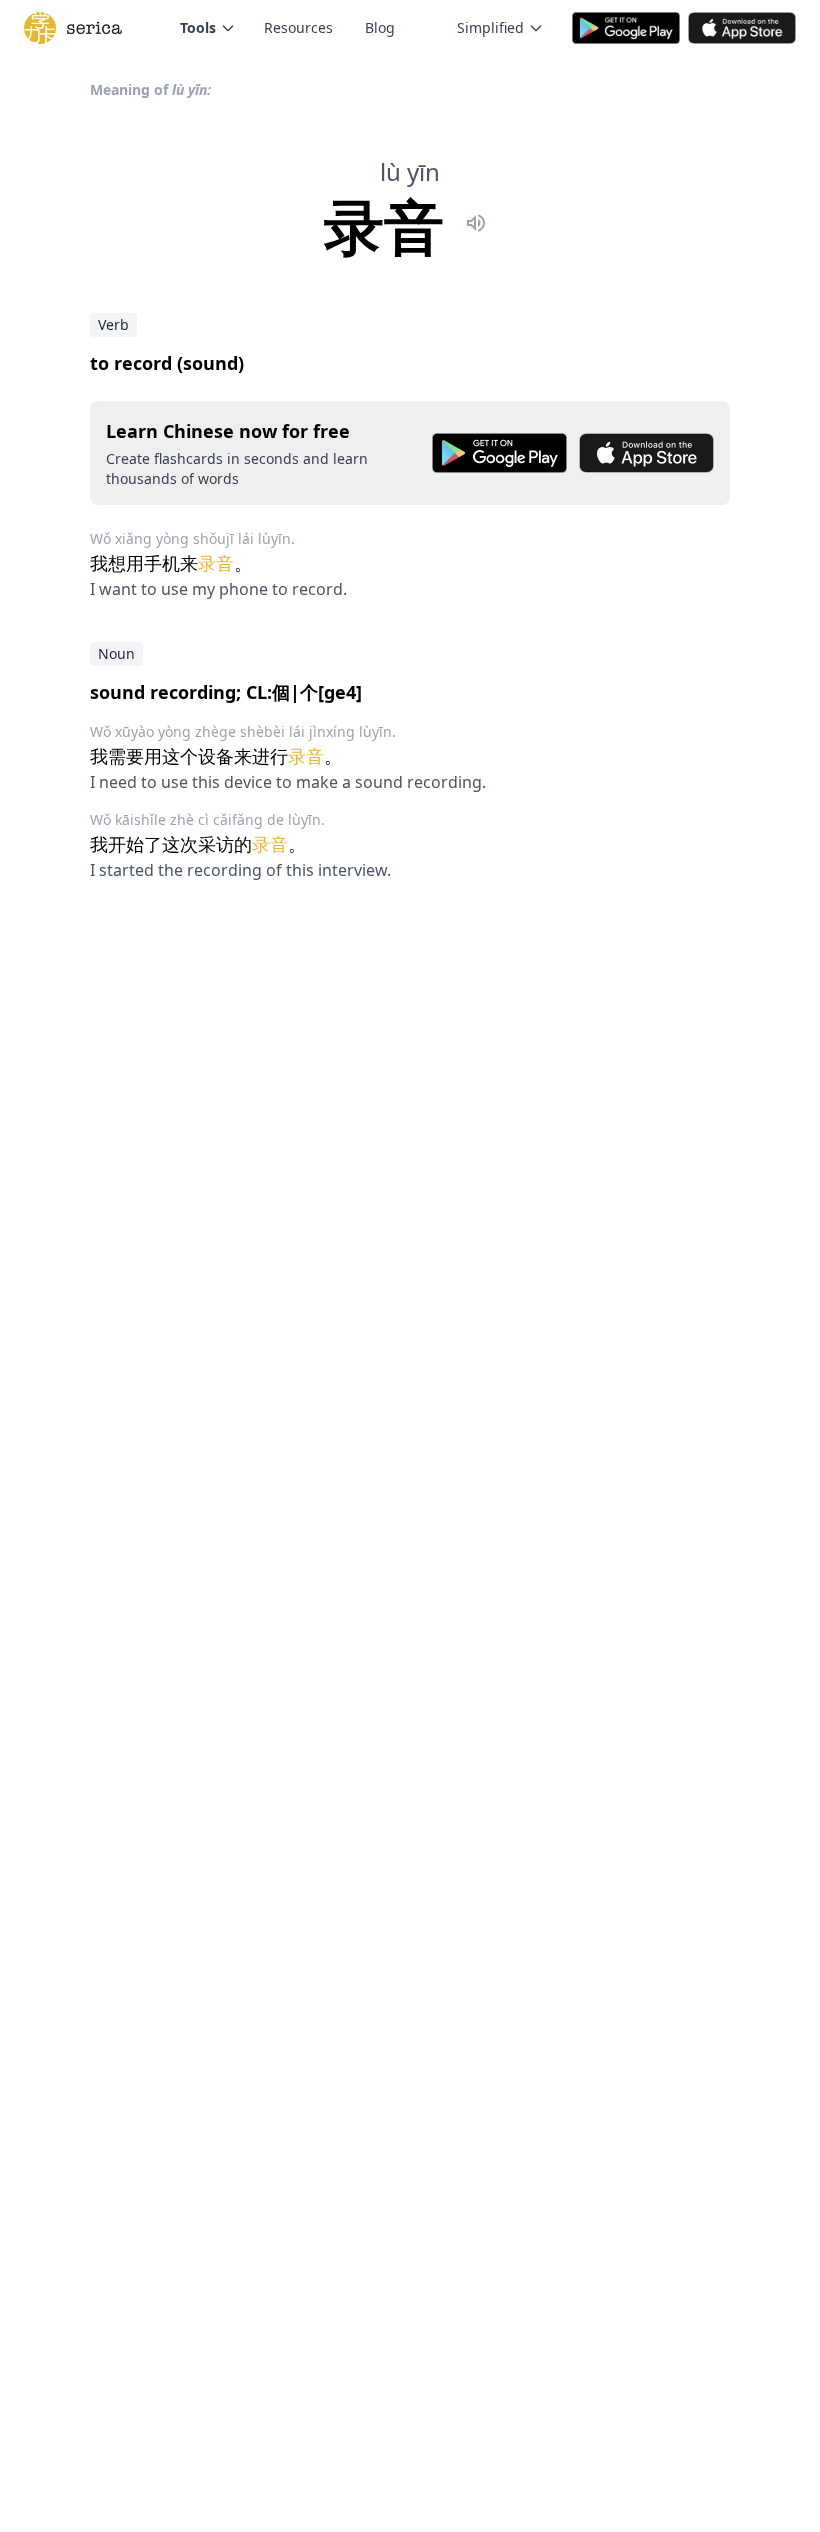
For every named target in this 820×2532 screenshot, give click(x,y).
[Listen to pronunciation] (476, 226)
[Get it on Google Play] (499, 453)
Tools (198, 27)
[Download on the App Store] (646, 453)
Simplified (490, 27)
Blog (380, 27)
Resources (298, 27)
